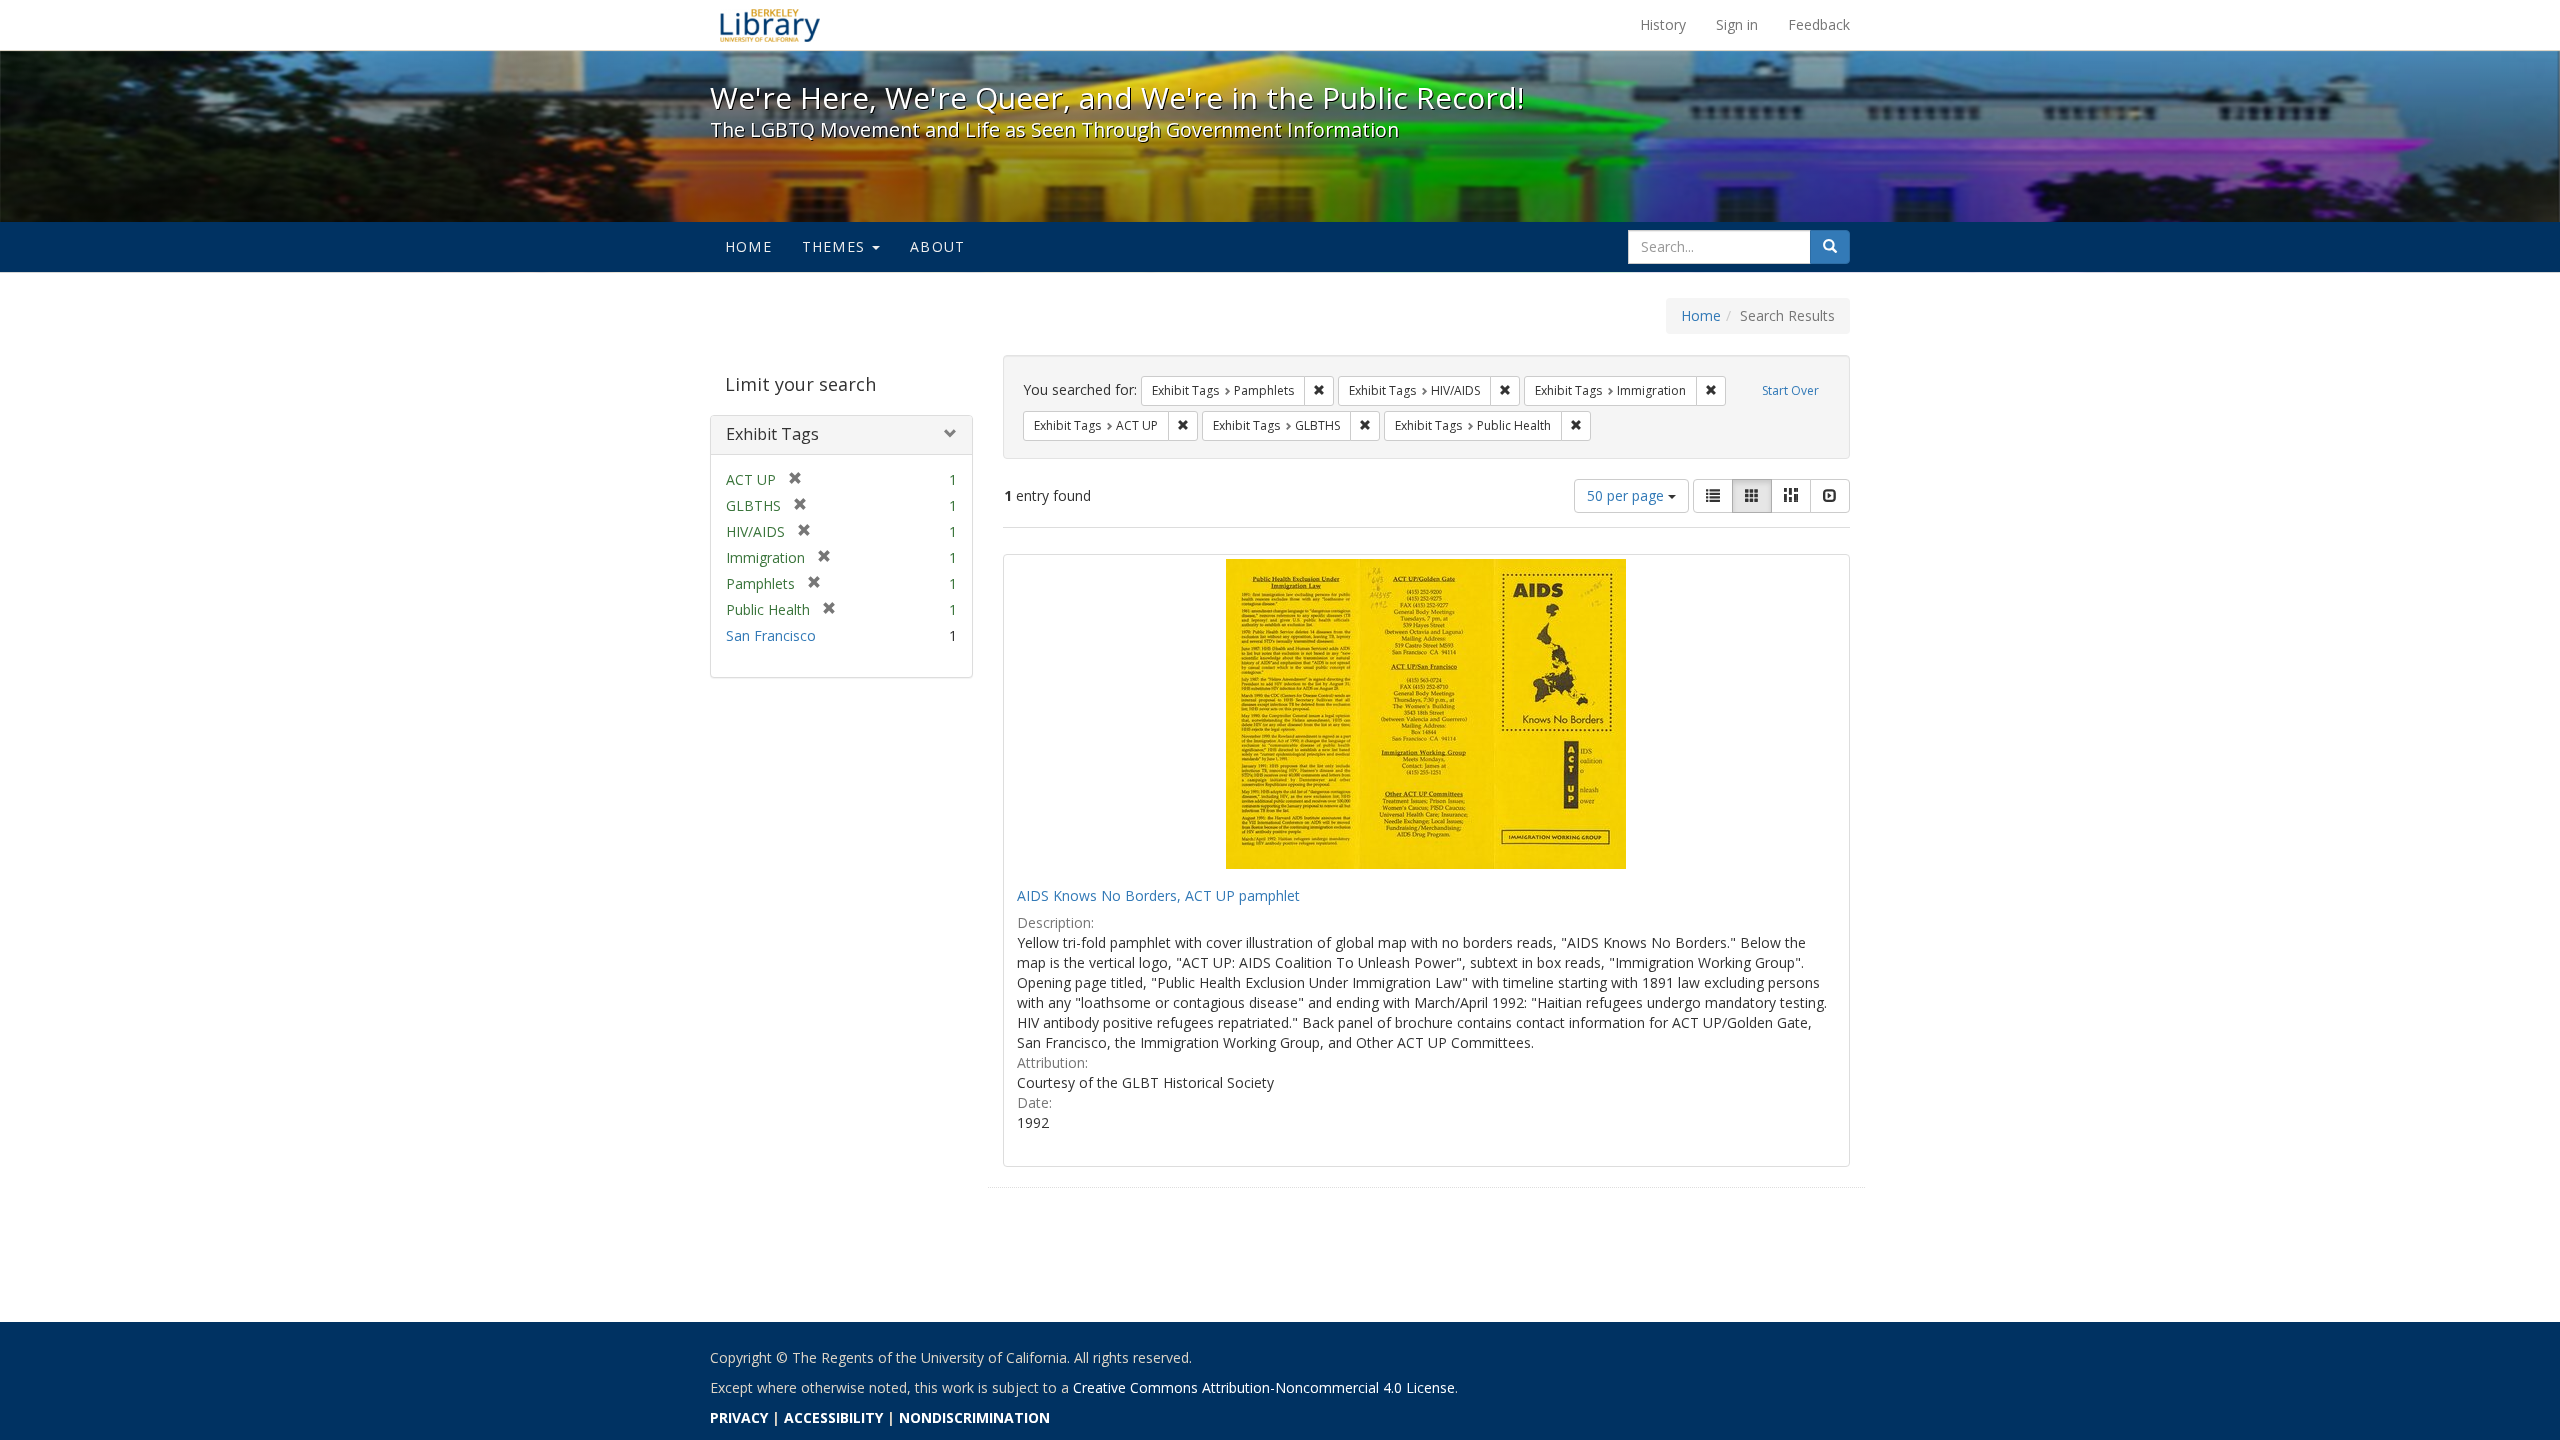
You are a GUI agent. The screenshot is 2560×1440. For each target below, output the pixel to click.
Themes (836, 246)
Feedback (1819, 24)
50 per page (1627, 495)
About (937, 246)
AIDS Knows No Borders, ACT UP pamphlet (1158, 895)
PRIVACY (739, 1417)
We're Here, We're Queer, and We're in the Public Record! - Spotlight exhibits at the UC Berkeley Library (770, 25)
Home (748, 246)
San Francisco (771, 635)
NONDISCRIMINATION (974, 1417)
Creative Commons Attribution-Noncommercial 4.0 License (1264, 1387)
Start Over (1790, 390)
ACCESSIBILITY (833, 1417)
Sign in (1737, 24)
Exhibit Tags (772, 434)
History (1663, 24)
